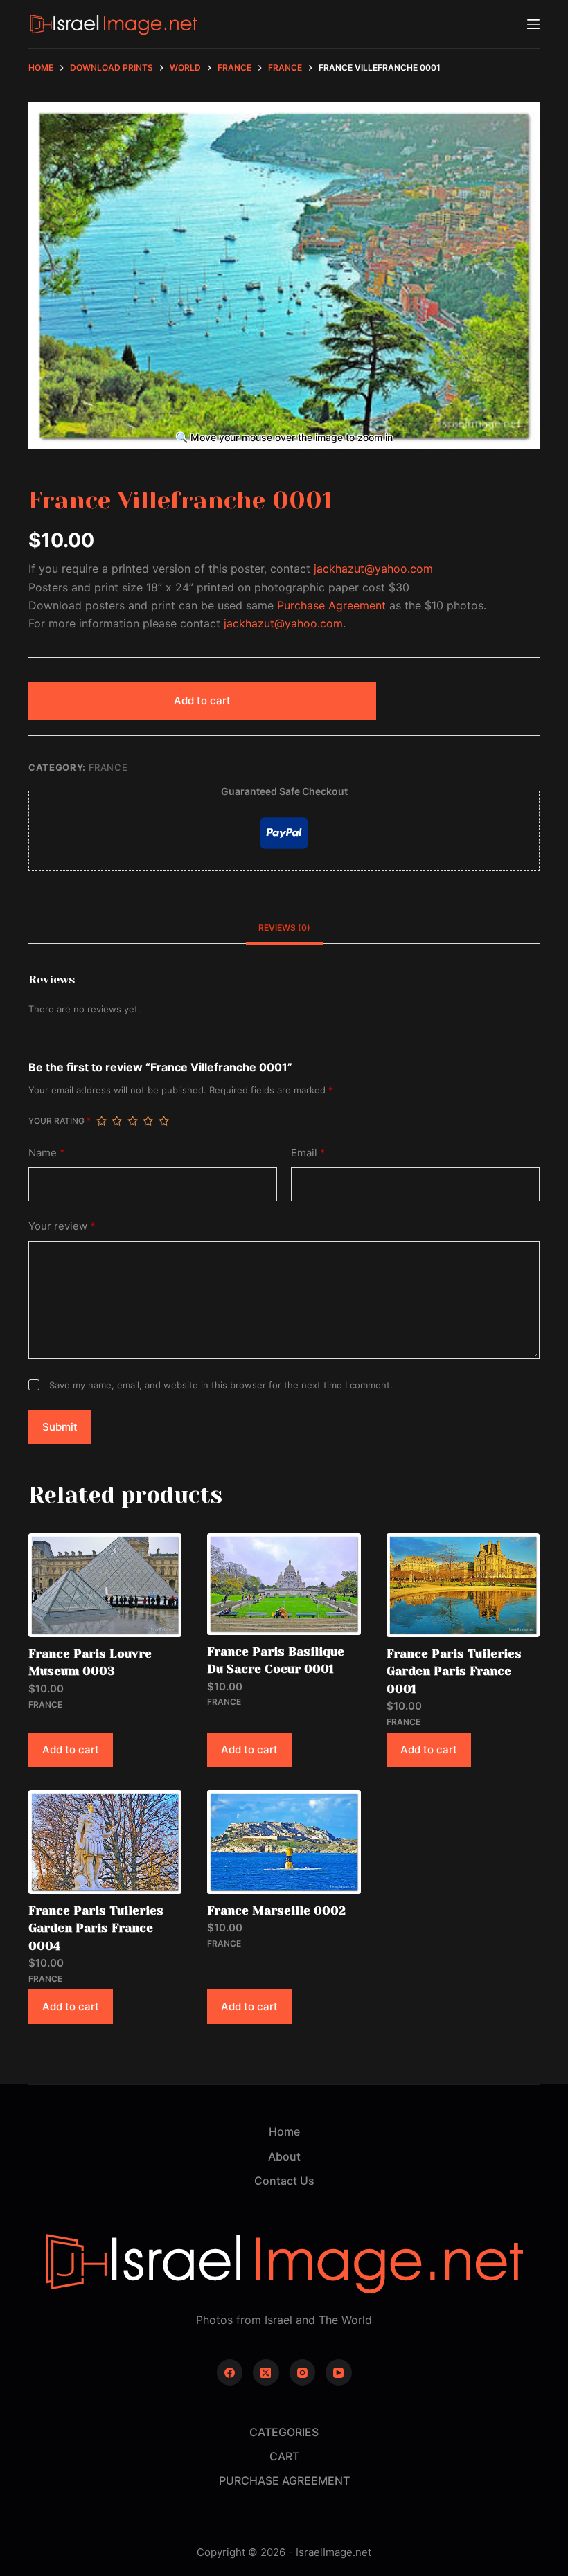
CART (284, 2456)
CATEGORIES (284, 2432)
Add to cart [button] (71, 1750)
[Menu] (533, 24)
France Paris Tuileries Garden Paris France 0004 (96, 1928)
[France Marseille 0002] (284, 1842)
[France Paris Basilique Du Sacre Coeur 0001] (284, 1584)
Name (47, 1153)
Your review (62, 1226)
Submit (60, 1427)
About (284, 2156)
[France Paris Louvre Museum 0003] (105, 1585)
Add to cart (202, 700)
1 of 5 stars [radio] (101, 1121)
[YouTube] (339, 2372)
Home (284, 2131)
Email (308, 1153)
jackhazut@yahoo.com (373, 569)
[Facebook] (230, 2372)
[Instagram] (303, 2372)
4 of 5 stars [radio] (148, 1121)
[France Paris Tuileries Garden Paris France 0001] (463, 1585)
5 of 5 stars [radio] (163, 1121)
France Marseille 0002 (276, 1911)
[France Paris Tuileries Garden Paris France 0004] (105, 1842)
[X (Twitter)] (266, 2372)
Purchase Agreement (331, 605)
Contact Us (284, 2181)
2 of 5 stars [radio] (116, 1121)
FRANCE (108, 767)
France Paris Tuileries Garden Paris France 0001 (454, 1671)
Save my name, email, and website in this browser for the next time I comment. (221, 1385)
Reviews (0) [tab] (284, 928)
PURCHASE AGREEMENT (284, 2480)
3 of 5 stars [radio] (132, 1121)
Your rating (60, 1121)
